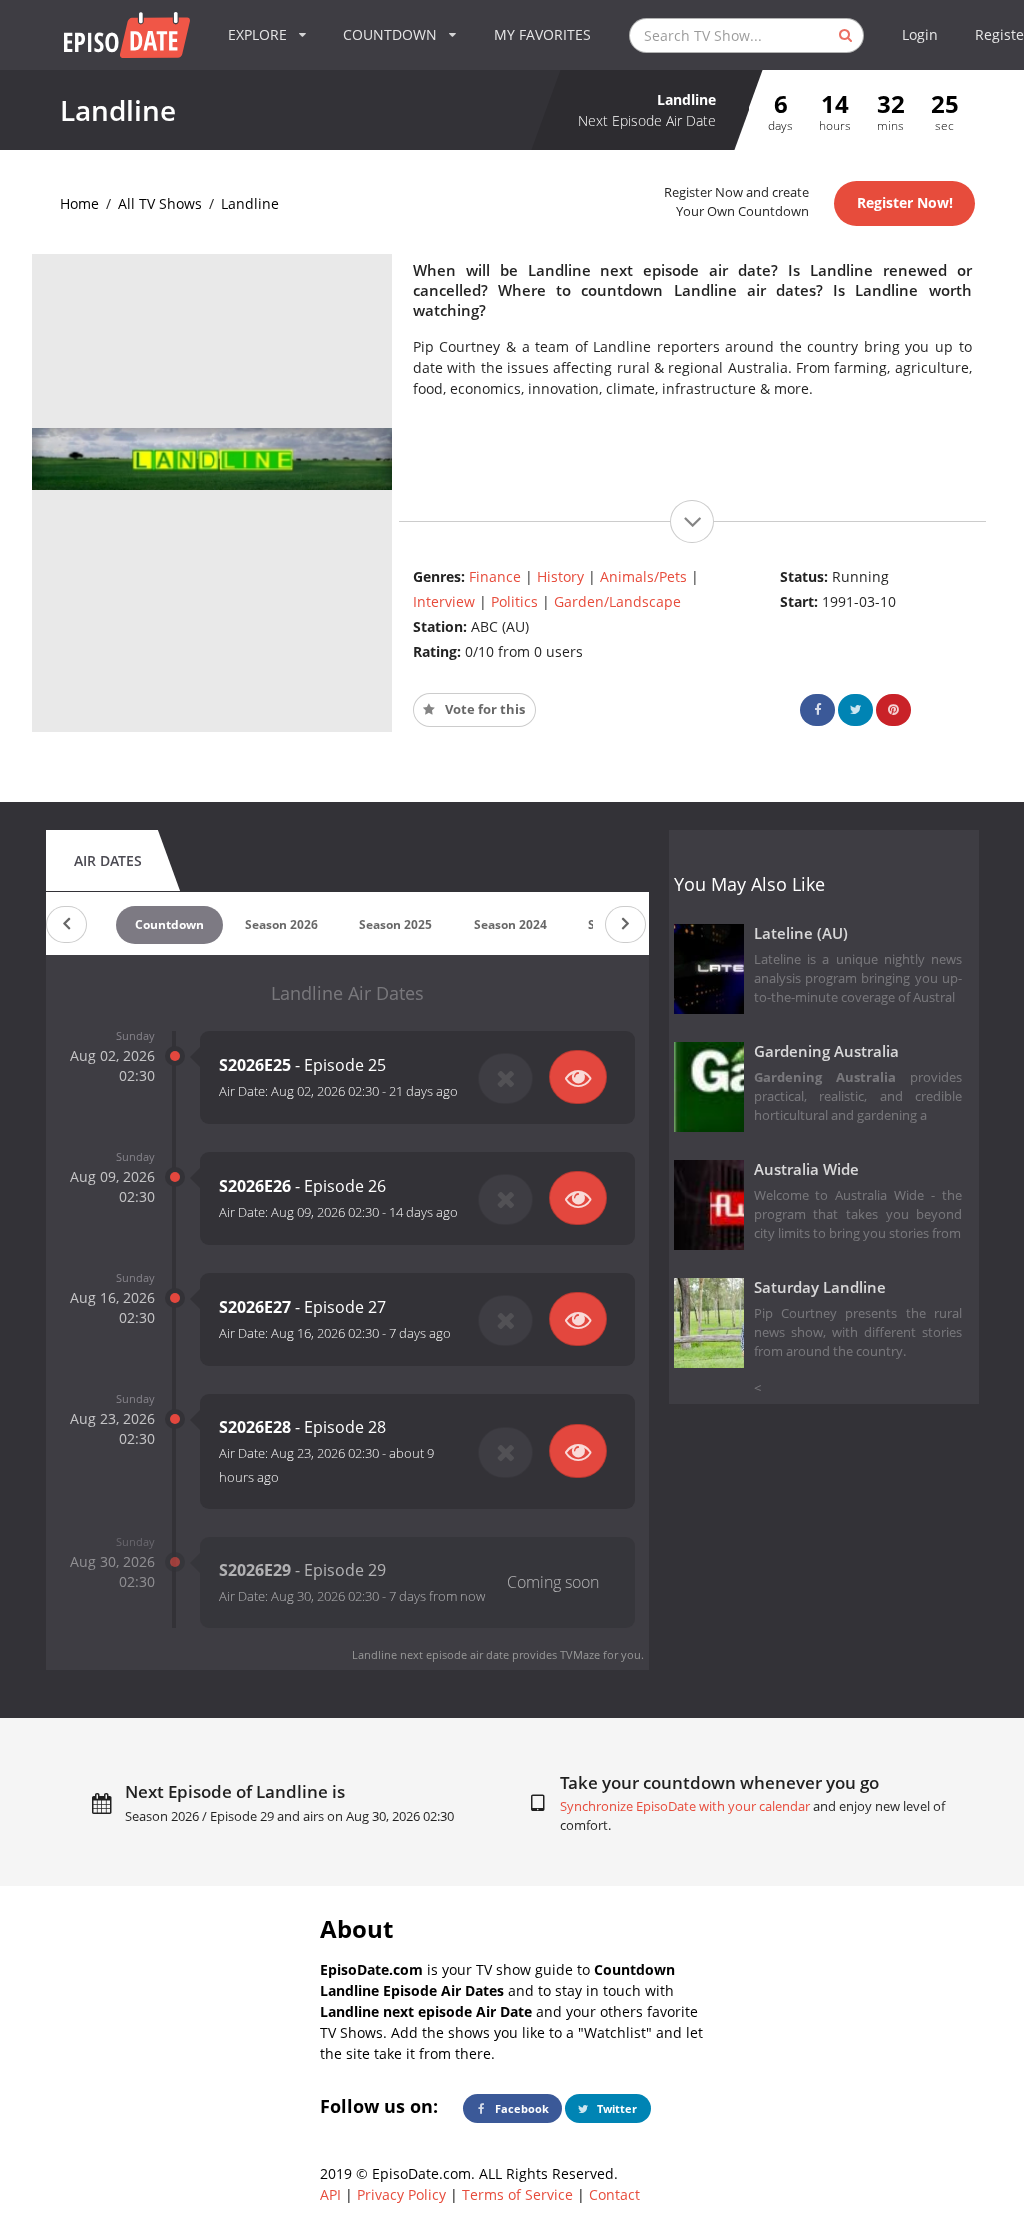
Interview (444, 601)
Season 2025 (395, 924)
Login (920, 34)
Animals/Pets (643, 576)
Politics (514, 601)
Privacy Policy (401, 2194)
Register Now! (905, 202)
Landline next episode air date (430, 1654)
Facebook (520, 2108)
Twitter (615, 2108)
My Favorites (542, 34)
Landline (250, 203)
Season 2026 (281, 924)
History (560, 576)
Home (79, 203)
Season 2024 (510, 924)
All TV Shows (160, 203)
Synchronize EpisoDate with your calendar (685, 1806)
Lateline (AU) (801, 933)
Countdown (169, 924)
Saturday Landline (820, 1287)
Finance (495, 576)
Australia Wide (806, 1169)
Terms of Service (517, 2194)
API (330, 2194)
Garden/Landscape (617, 601)
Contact (614, 2194)
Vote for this (483, 709)
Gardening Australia (826, 1051)
